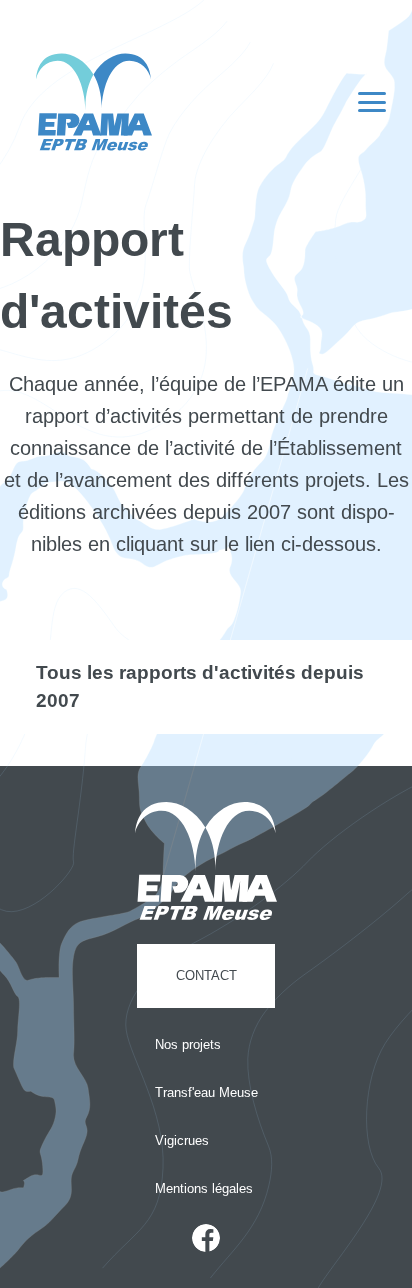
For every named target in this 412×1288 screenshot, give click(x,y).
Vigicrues (182, 1140)
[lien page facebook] (206, 1238)
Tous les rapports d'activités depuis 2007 (200, 686)
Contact (206, 975)
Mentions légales (204, 1188)
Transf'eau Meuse (206, 1092)
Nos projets (188, 1044)
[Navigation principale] (372, 102)
